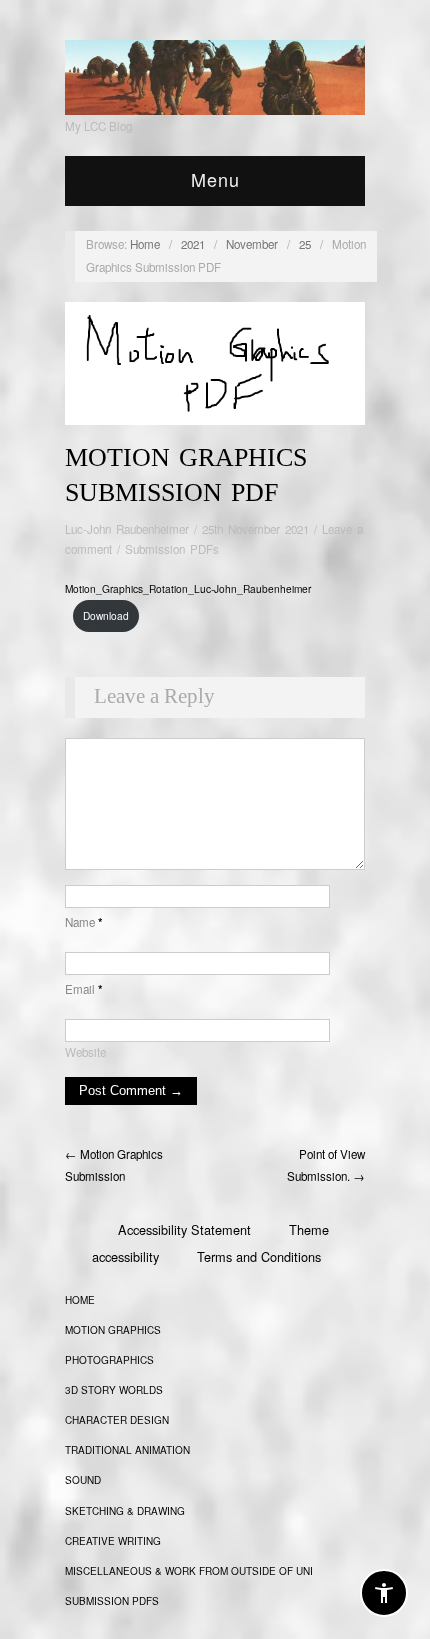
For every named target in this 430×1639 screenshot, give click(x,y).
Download (106, 615)
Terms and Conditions (259, 1256)
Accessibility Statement (184, 1229)
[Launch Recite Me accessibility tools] (384, 1593)
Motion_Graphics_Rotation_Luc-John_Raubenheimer (188, 588)
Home (145, 244)
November (252, 244)
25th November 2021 (255, 529)
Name (84, 922)
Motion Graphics (113, 1330)
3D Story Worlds (114, 1390)
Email (84, 989)
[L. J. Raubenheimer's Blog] (215, 73)
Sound (83, 1480)
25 (305, 244)
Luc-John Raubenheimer (127, 529)
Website (85, 1052)
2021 (193, 244)
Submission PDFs (172, 549)
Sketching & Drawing (125, 1511)
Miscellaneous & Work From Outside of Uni (189, 1571)
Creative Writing (113, 1541)
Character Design (117, 1420)
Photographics (109, 1360)
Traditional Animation (127, 1450)
